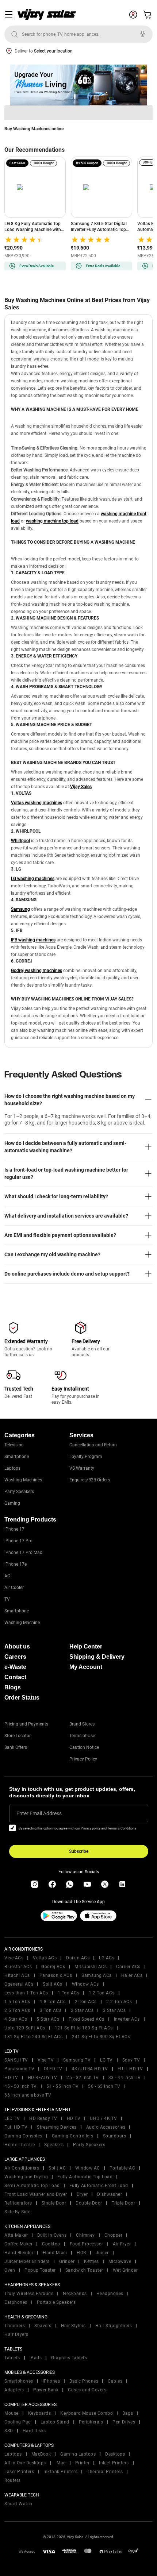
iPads (36, 2358)
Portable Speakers (56, 2302)
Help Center (86, 1646)
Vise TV (46, 2060)
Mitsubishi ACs (91, 1967)
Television (14, 1445)
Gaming (12, 1503)
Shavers (43, 2326)
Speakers (54, 2145)
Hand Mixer (55, 2253)
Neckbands (75, 2294)
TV (7, 1599)
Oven (10, 2270)
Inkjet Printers (114, 2463)
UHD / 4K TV (104, 2118)
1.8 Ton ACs (53, 2002)
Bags (128, 2413)
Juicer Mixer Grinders (27, 2261)
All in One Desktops (25, 2463)
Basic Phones (84, 2381)
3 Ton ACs (51, 2010)
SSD (9, 2431)
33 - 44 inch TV (125, 2078)
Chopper (114, 2235)
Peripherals (91, 2422)
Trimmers (15, 2326)
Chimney (85, 2235)
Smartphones (19, 2381)
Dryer (82, 2194)
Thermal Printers (105, 2472)
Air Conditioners (22, 2168)
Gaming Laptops (78, 2454)
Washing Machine (22, 1623)
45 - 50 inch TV (21, 2086)
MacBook (41, 2454)
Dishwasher (110, 2194)
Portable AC (122, 2168)
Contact (15, 1677)
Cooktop (51, 2244)
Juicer (102, 2253)
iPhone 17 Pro (18, 1541)
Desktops (115, 2454)
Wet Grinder (125, 2270)
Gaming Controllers (73, 2136)
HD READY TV (43, 2078)
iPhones (51, 2381)
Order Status (22, 1698)
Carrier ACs (128, 1967)
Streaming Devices (57, 2127)
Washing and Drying (26, 2177)
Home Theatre (20, 2145)
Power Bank (46, 2390)
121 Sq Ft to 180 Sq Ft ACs (84, 2028)
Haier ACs (132, 1975)
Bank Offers (16, 1747)
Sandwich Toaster (84, 2270)
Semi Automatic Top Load (32, 2186)
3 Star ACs (114, 2010)
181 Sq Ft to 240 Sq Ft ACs (33, 2037)
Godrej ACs (53, 1967)
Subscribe (79, 1851)
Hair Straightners (114, 2326)
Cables (115, 2381)
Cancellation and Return (93, 1445)
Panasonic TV (19, 2069)
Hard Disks (34, 2431)
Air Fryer (122, 2244)
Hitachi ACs (17, 1975)
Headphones (110, 2294)
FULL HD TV (130, 2069)
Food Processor (87, 2244)
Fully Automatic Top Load (85, 2177)
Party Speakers (19, 1492)
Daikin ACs (78, 1958)
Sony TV (131, 2060)
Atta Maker (16, 2235)
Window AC (88, 2168)
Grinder (67, 2261)
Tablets (12, 2358)
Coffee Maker (18, 2244)
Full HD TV (16, 2127)
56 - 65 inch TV (104, 2086)
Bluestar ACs (18, 1967)
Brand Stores (82, 1724)
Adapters (14, 2390)
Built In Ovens (52, 2235)
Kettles (91, 2261)
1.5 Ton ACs (17, 2002)
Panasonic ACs (56, 1975)
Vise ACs (14, 1958)
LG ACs (107, 1958)
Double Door (89, 2203)
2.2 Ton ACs (119, 2002)
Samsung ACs (97, 1975)
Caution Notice (84, 1747)
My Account (86, 1667)
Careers (15, 1657)
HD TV (11, 2078)
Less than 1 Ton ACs (26, 1993)
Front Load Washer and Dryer (36, 2194)
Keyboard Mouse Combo (87, 2413)
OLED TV (53, 2069)
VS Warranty (82, 1468)
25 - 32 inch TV (83, 2078)
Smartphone (17, 1457)
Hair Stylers (73, 2326)
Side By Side (17, 2212)
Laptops (12, 1468)
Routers (13, 2480)
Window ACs (85, 1984)
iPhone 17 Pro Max (23, 1553)
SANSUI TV (16, 2060)
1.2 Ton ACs (102, 1993)
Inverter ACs (127, 2019)
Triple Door (124, 2203)
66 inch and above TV (28, 2095)
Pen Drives (124, 2422)
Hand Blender (19, 2253)
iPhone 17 (14, 1529)
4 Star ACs (16, 2019)
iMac (61, 2463)
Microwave (120, 2261)
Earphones (16, 2302)
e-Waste (15, 1667)
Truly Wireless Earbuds (29, 2294)
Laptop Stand (55, 2422)
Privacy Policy (83, 1759)
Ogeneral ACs (19, 1984)
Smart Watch (18, 2504)
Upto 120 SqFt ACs (25, 2028)
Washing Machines (23, 1480)
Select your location (53, 51)
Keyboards (40, 2413)
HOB (81, 2253)
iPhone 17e (16, 1564)
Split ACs (53, 1984)
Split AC (57, 2168)
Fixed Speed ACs (87, 2019)
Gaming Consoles (23, 2136)
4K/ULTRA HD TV (90, 2069)
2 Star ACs (82, 2010)
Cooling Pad (18, 2422)
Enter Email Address (39, 1813)
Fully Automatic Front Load (99, 2186)
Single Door (54, 2203)
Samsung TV (77, 2060)
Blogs (13, 1687)
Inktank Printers (60, 2472)
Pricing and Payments (26, 1724)
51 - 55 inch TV (63, 2086)
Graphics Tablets (69, 2358)
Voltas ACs (45, 1958)
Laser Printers (19, 2472)
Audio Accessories (106, 2127)
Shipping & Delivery (97, 1657)
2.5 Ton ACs (17, 2010)
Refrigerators (18, 2203)
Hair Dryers (16, 2334)
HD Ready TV (43, 2118)
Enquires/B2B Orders (90, 1480)
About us (17, 1646)
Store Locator (18, 1736)
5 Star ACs (48, 2019)
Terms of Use (82, 1736)
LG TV (106, 2060)
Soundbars (115, 2136)
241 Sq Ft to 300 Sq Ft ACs (101, 2037)
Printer (83, 2463)
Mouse (12, 2413)
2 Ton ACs (86, 2002)
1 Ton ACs (69, 1993)
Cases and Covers (87, 2390)
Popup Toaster (40, 2270)
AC (7, 1576)
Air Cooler (14, 1588)
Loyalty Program (86, 1457)
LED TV (12, 2118)
